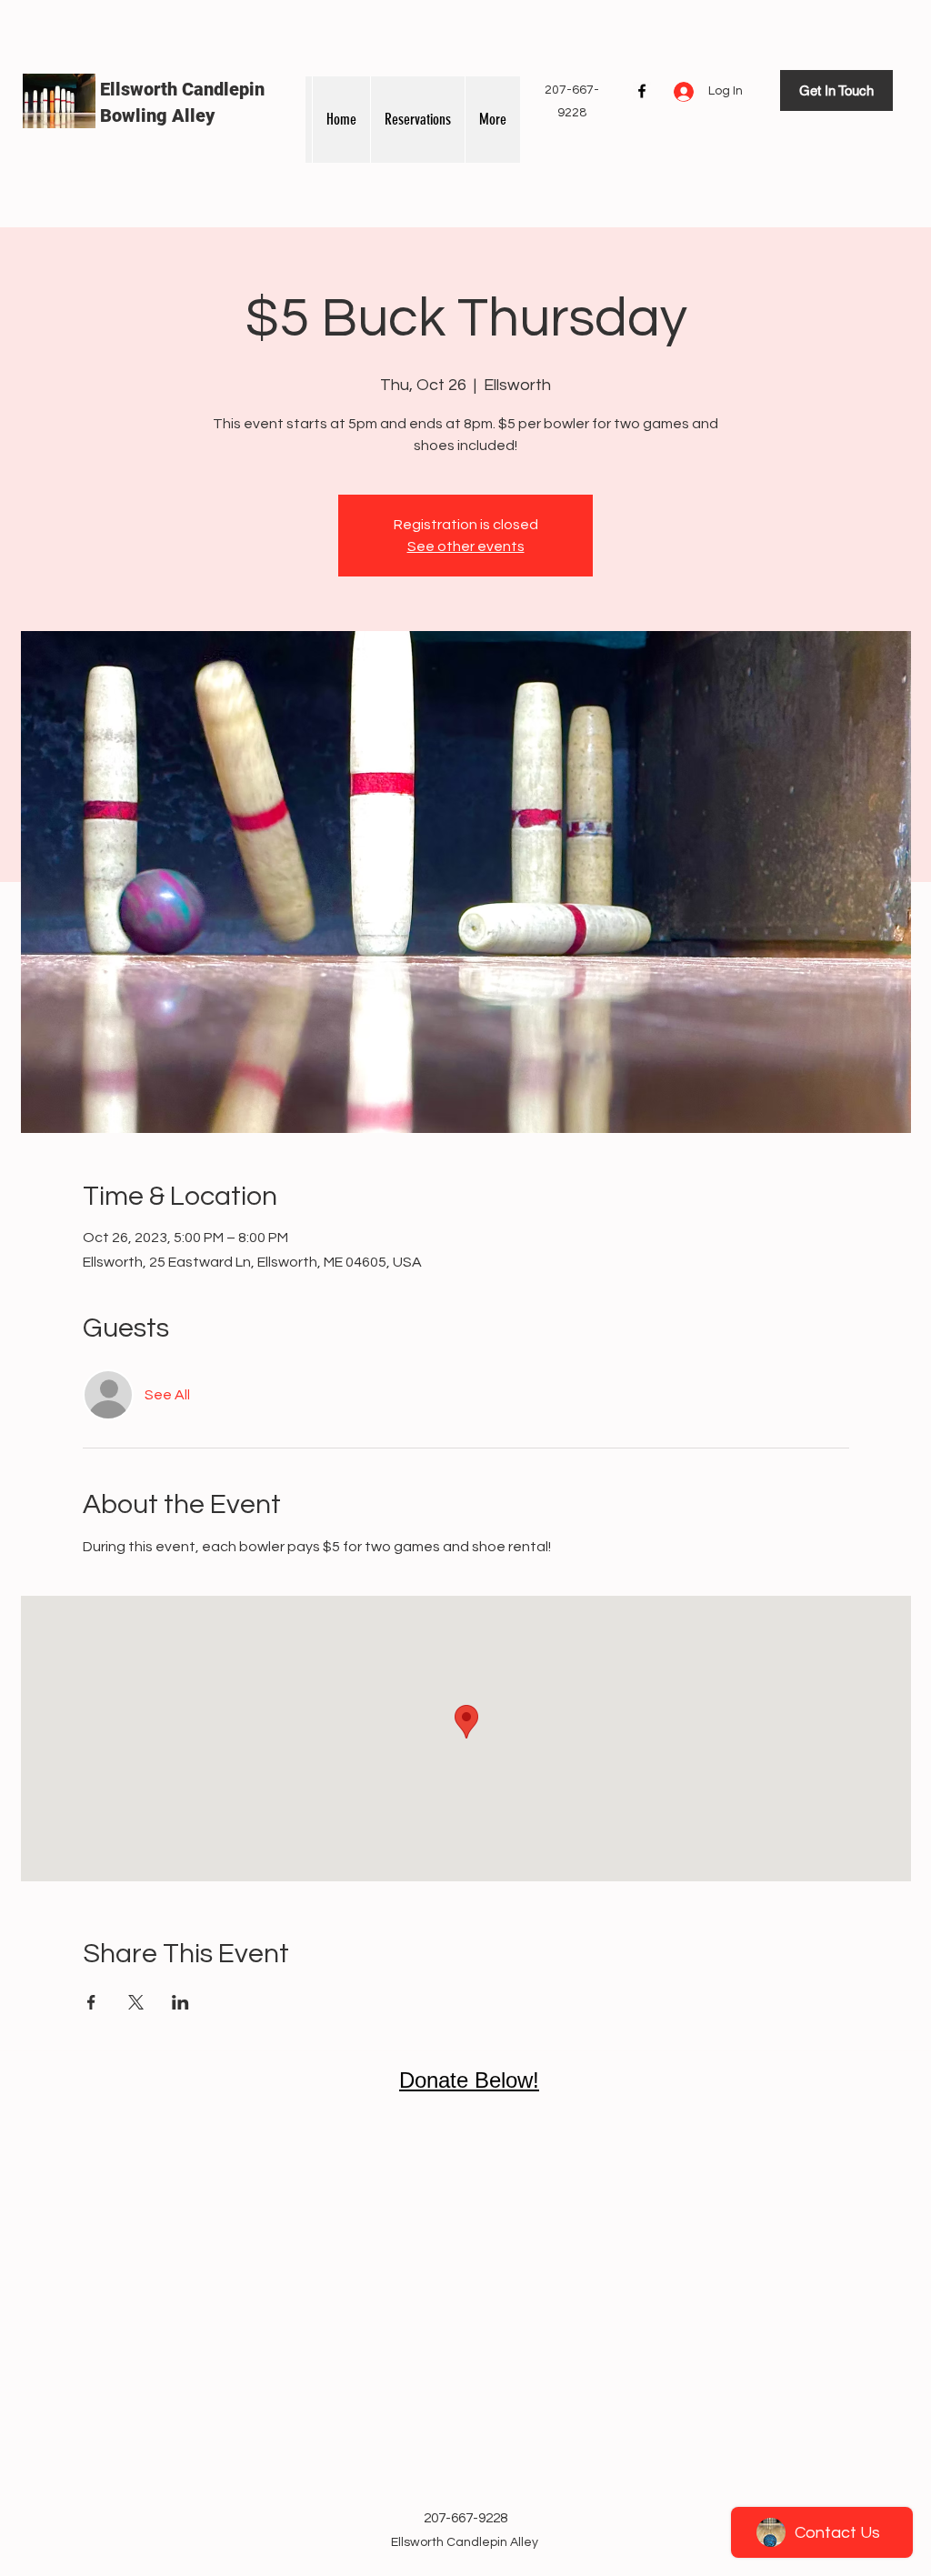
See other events (466, 546)
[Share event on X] (136, 2002)
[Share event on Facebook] (91, 2002)
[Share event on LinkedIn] (180, 2002)
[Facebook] (642, 91)
